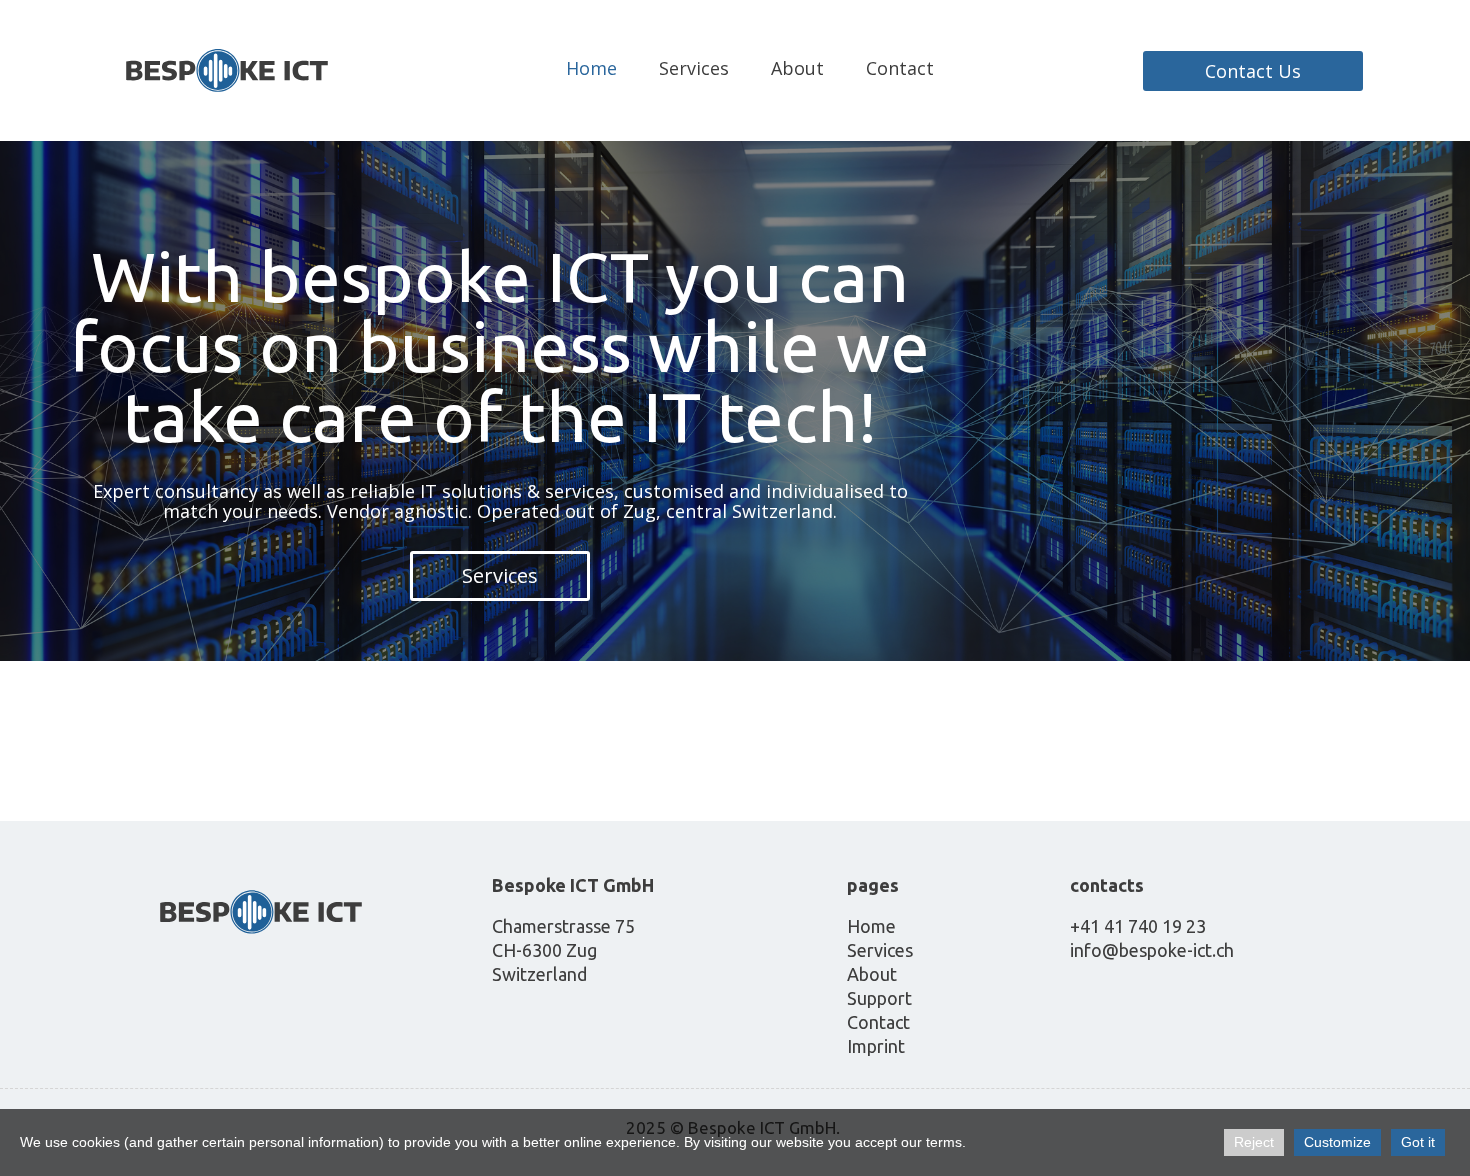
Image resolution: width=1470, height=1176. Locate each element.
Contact (900, 68)
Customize (1337, 1142)
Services (694, 68)
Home (591, 68)
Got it (1418, 1142)
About (797, 68)
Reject (1254, 1142)
